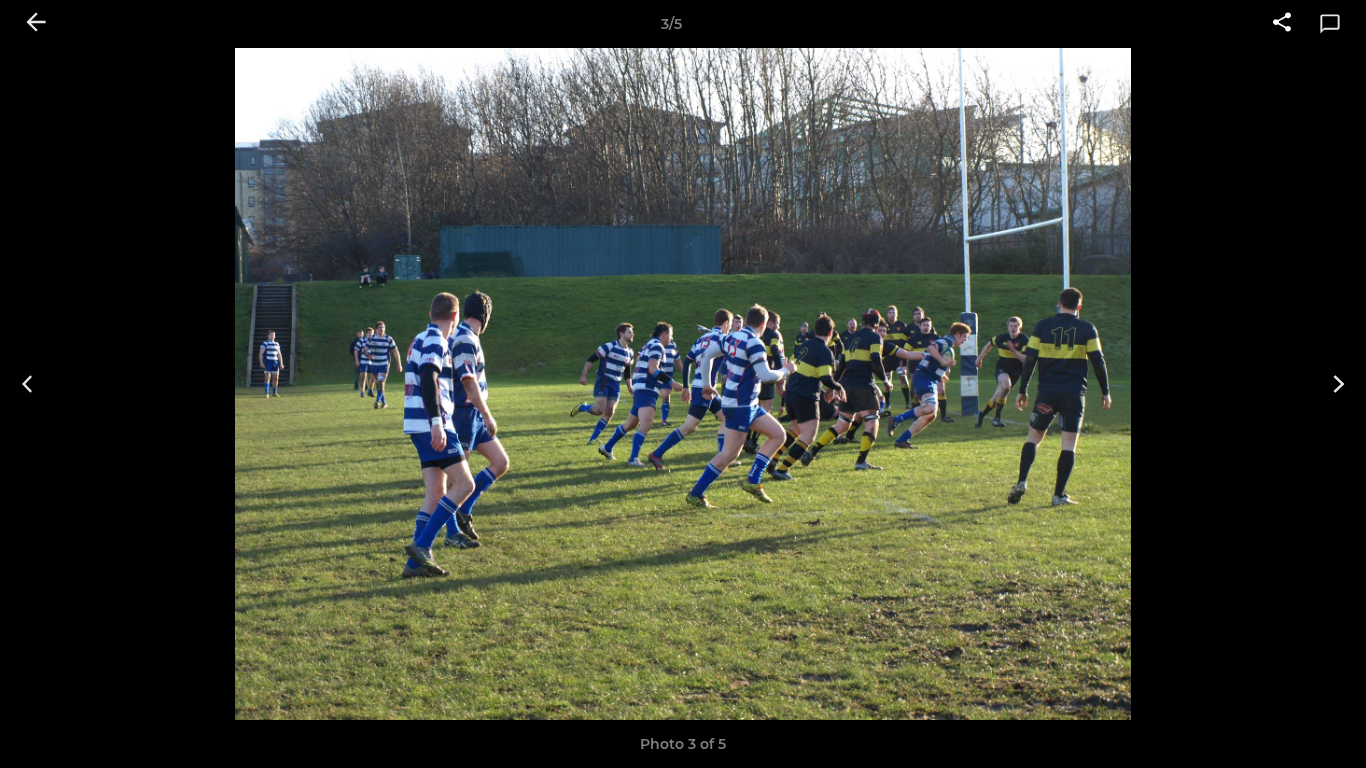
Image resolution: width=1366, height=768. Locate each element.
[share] (1282, 24)
